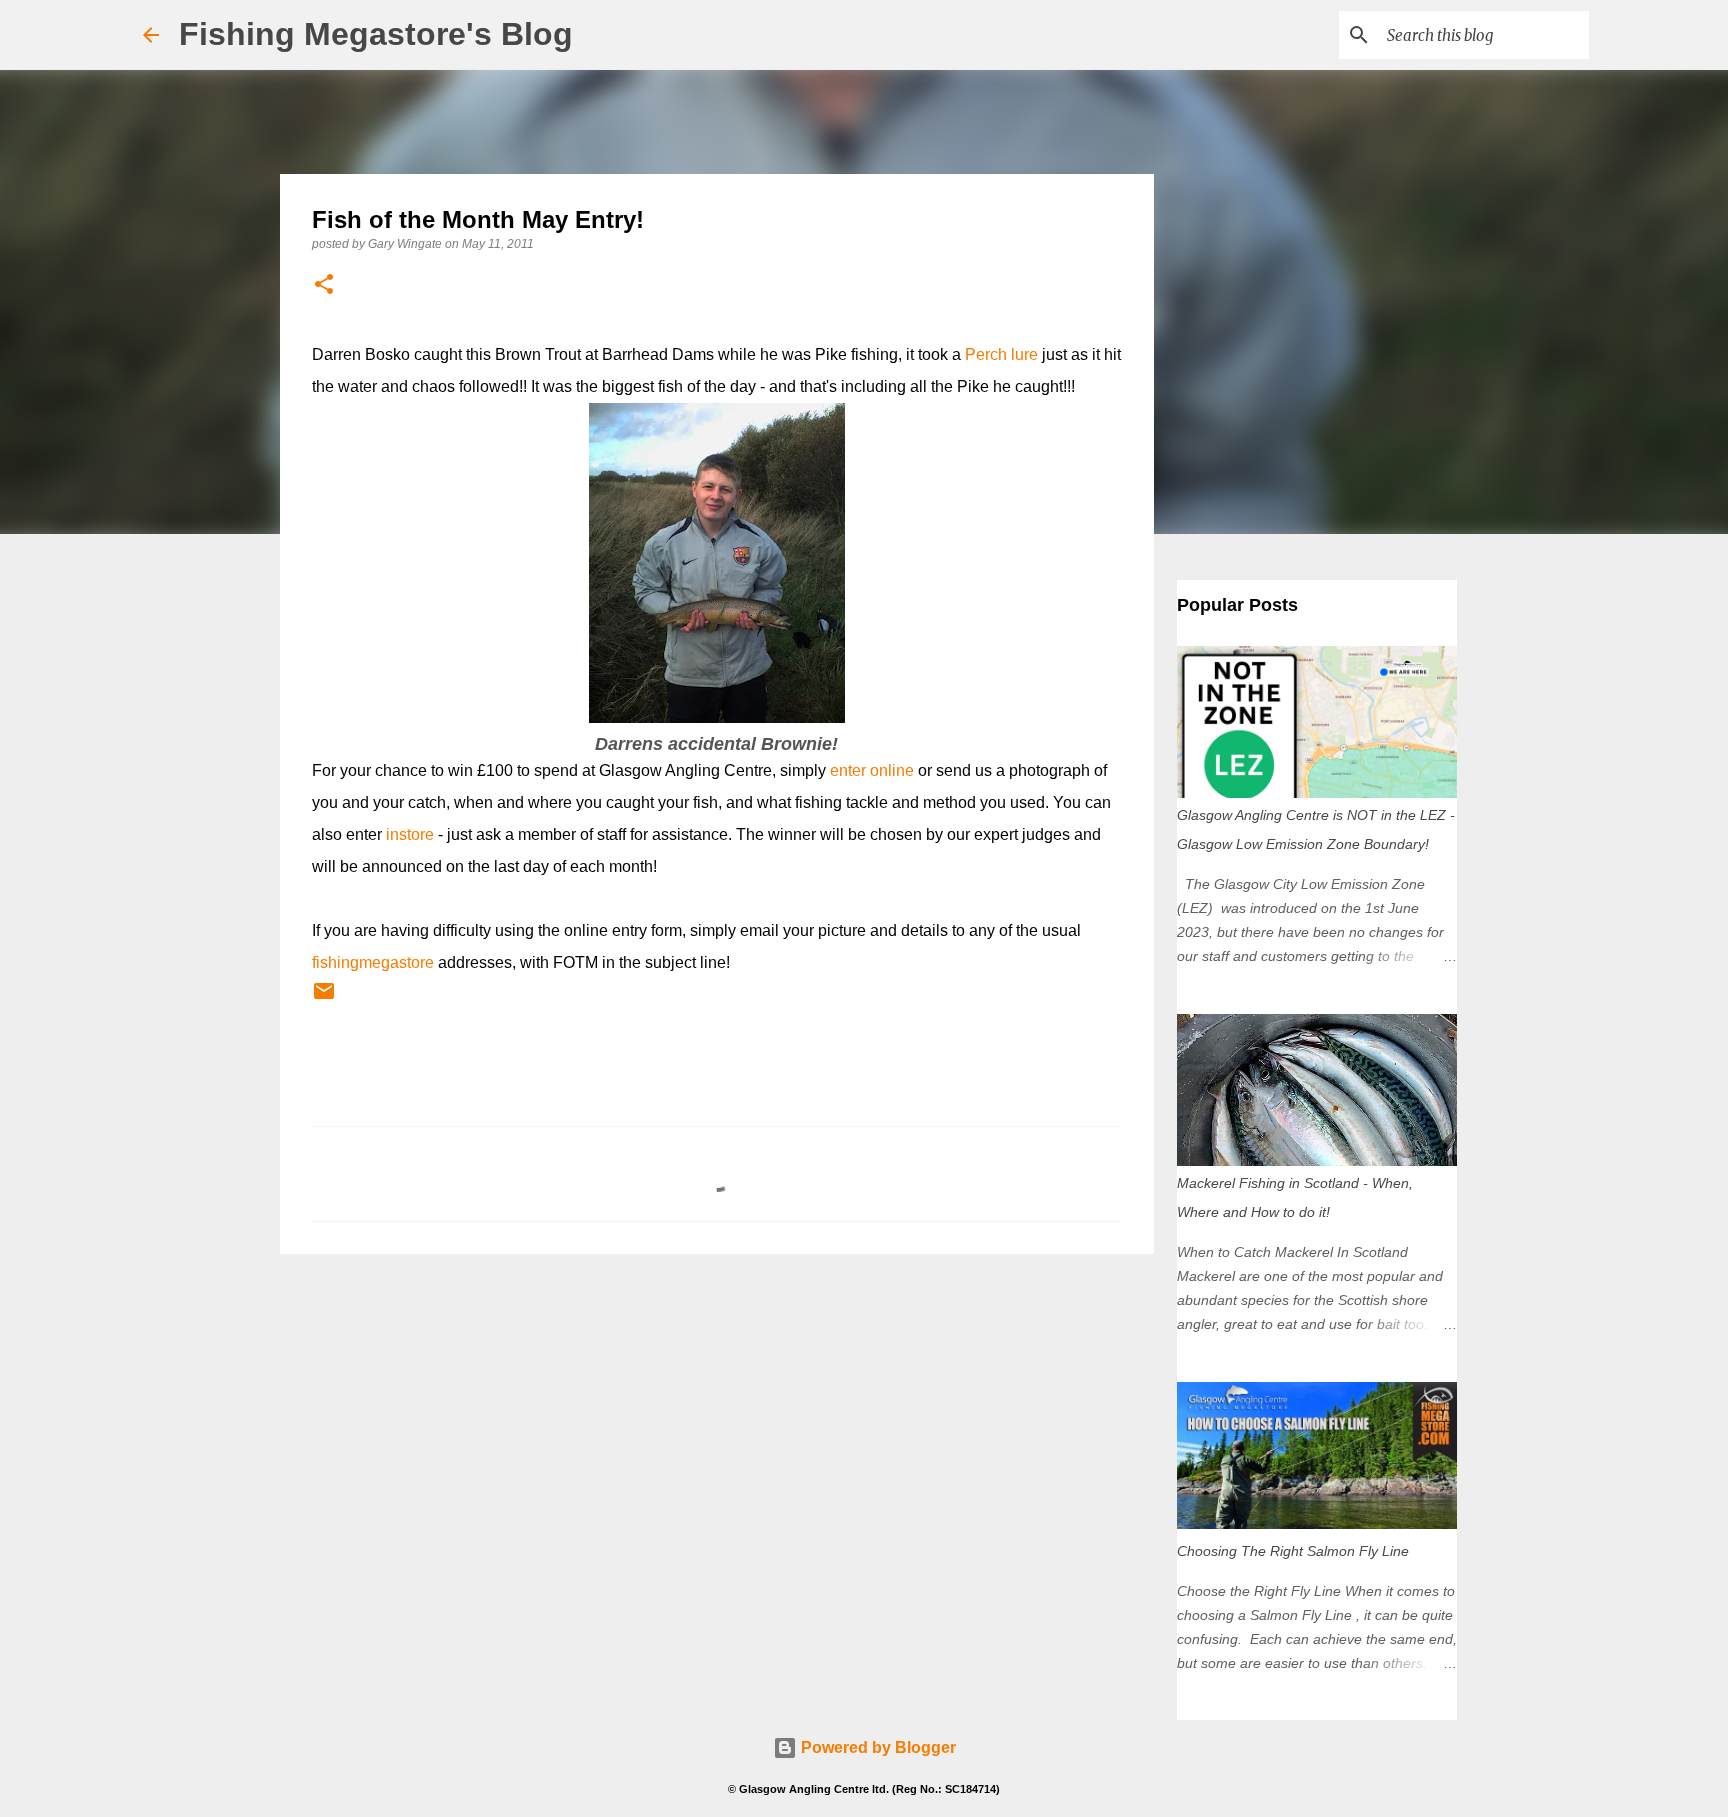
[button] (324, 285)
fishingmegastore (373, 962)
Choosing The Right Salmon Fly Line (1293, 1551)
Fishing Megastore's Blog (376, 34)
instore (410, 834)
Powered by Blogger (876, 1747)
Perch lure (1001, 354)
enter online (872, 770)
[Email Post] (324, 999)
